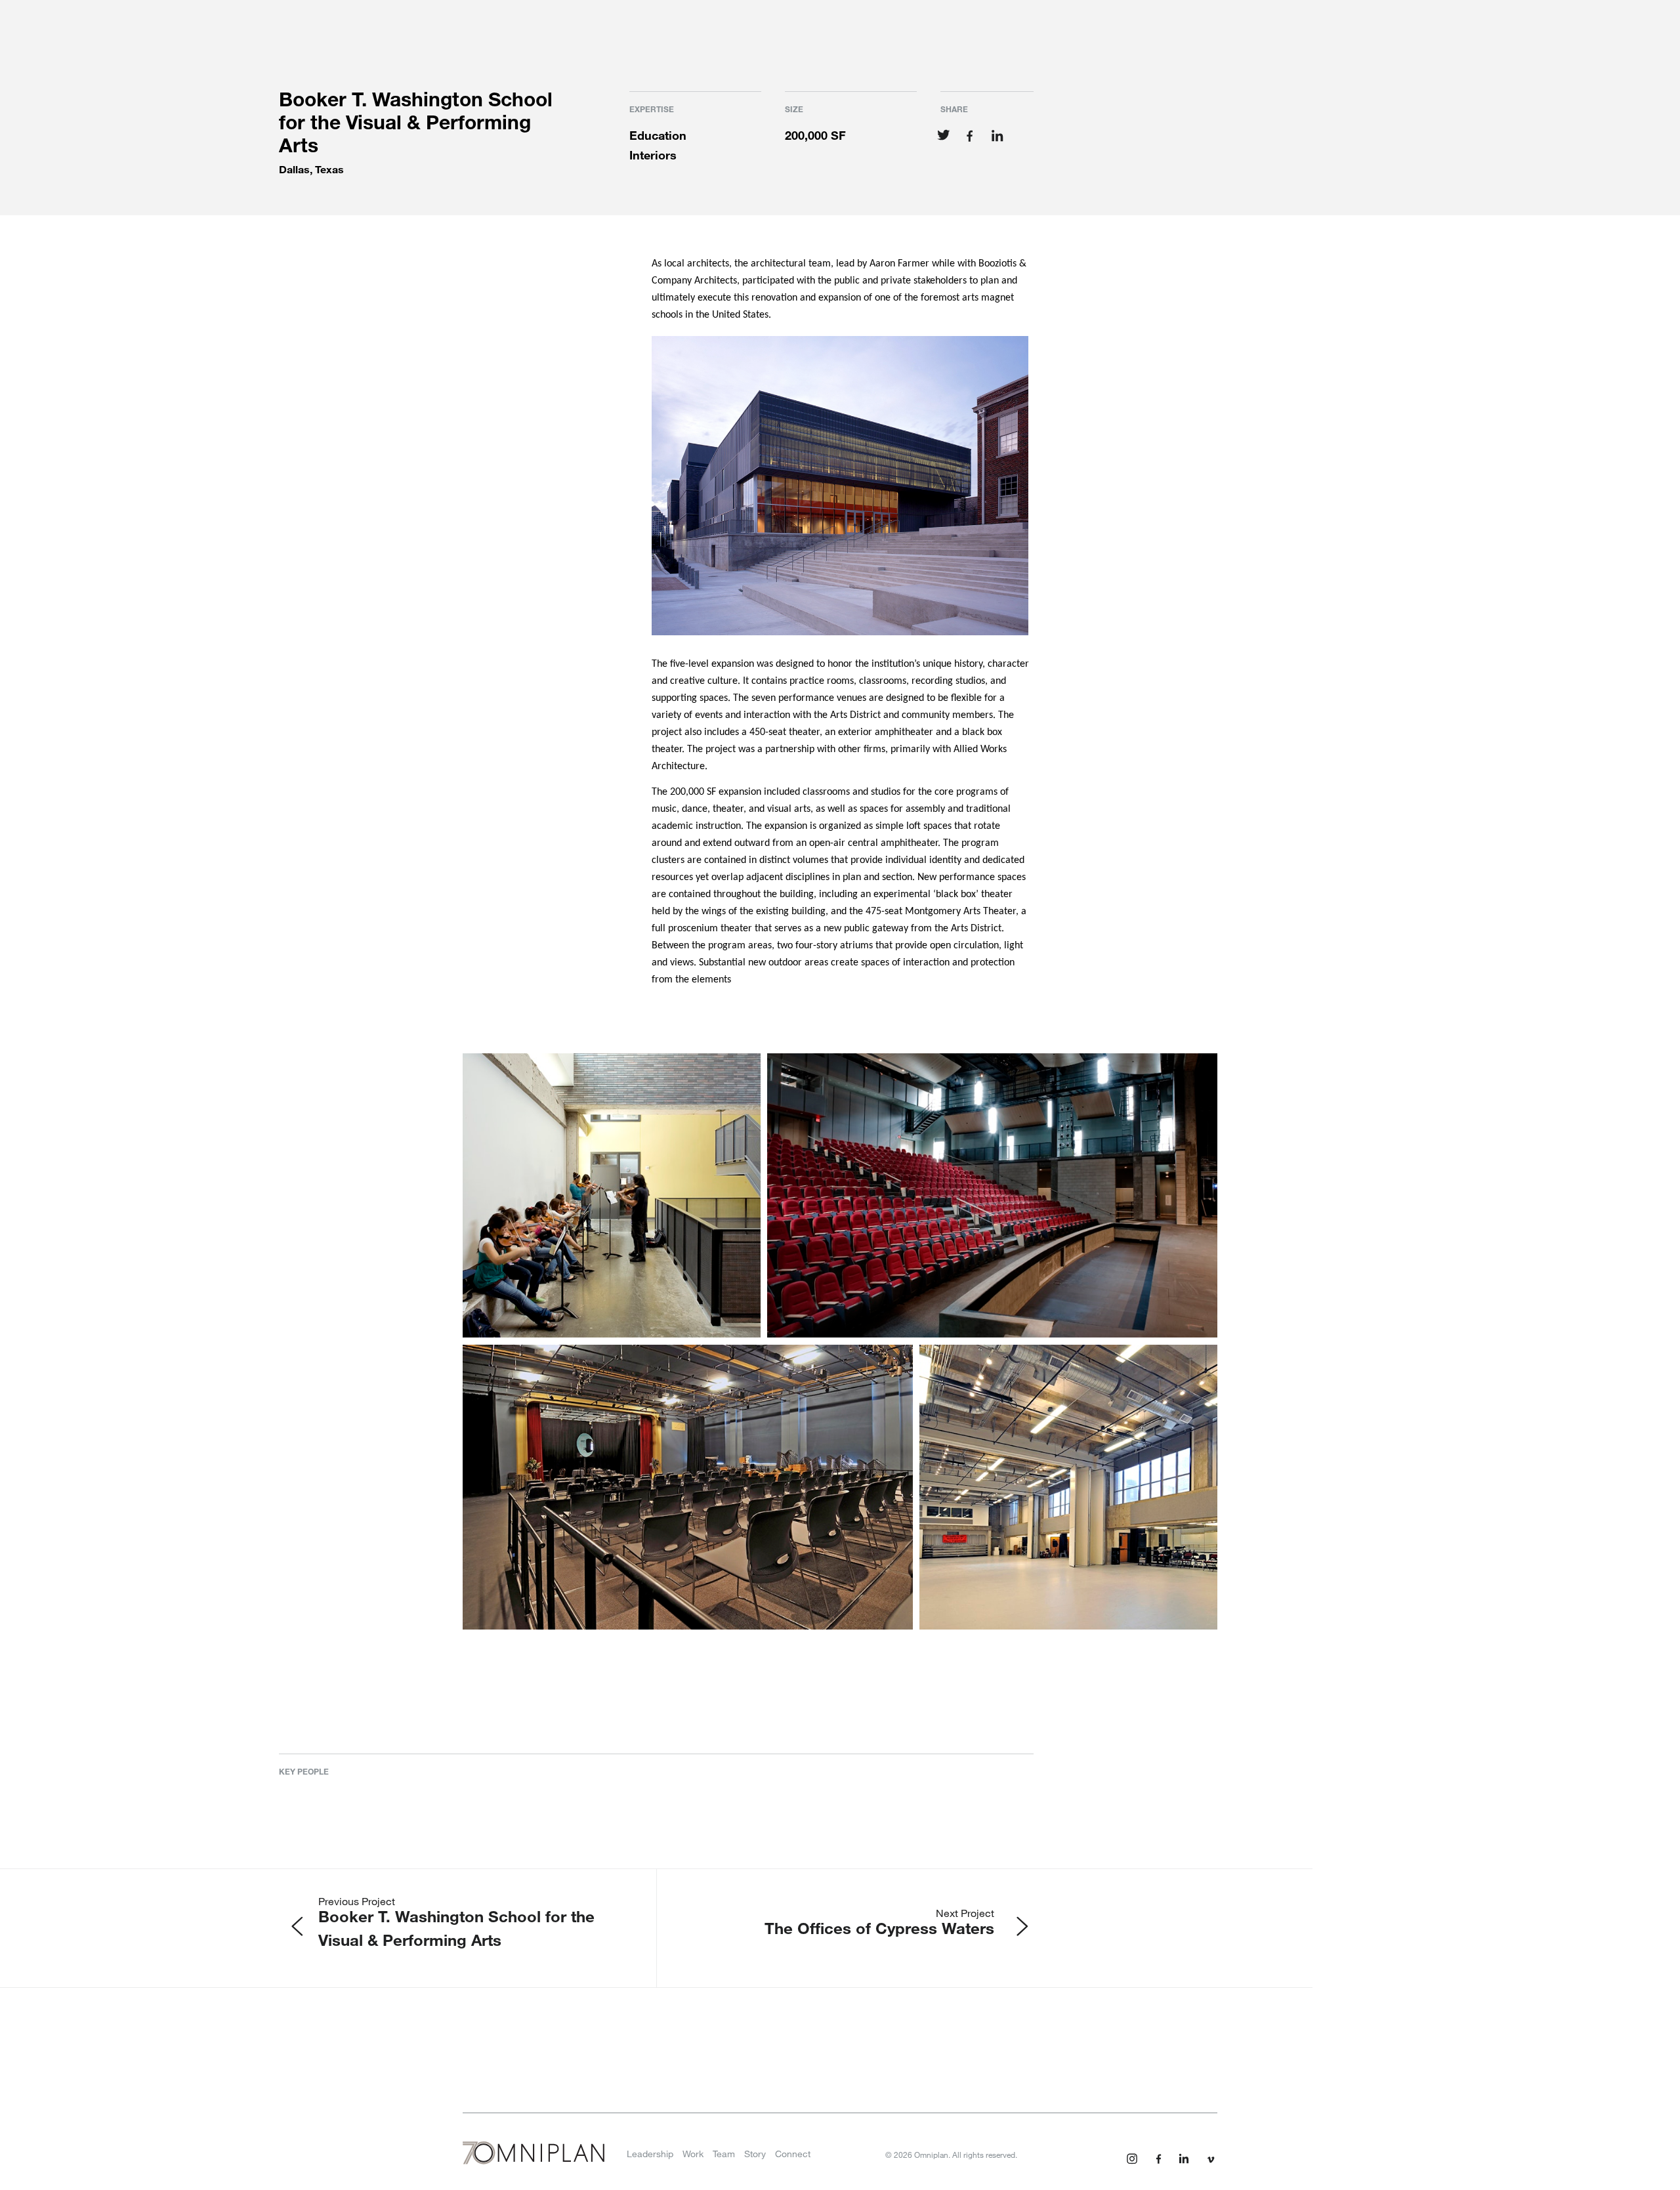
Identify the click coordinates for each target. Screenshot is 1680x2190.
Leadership (650, 2154)
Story (755, 2154)
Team (724, 2154)
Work (693, 2154)
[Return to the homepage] (534, 2157)
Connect (793, 2154)
